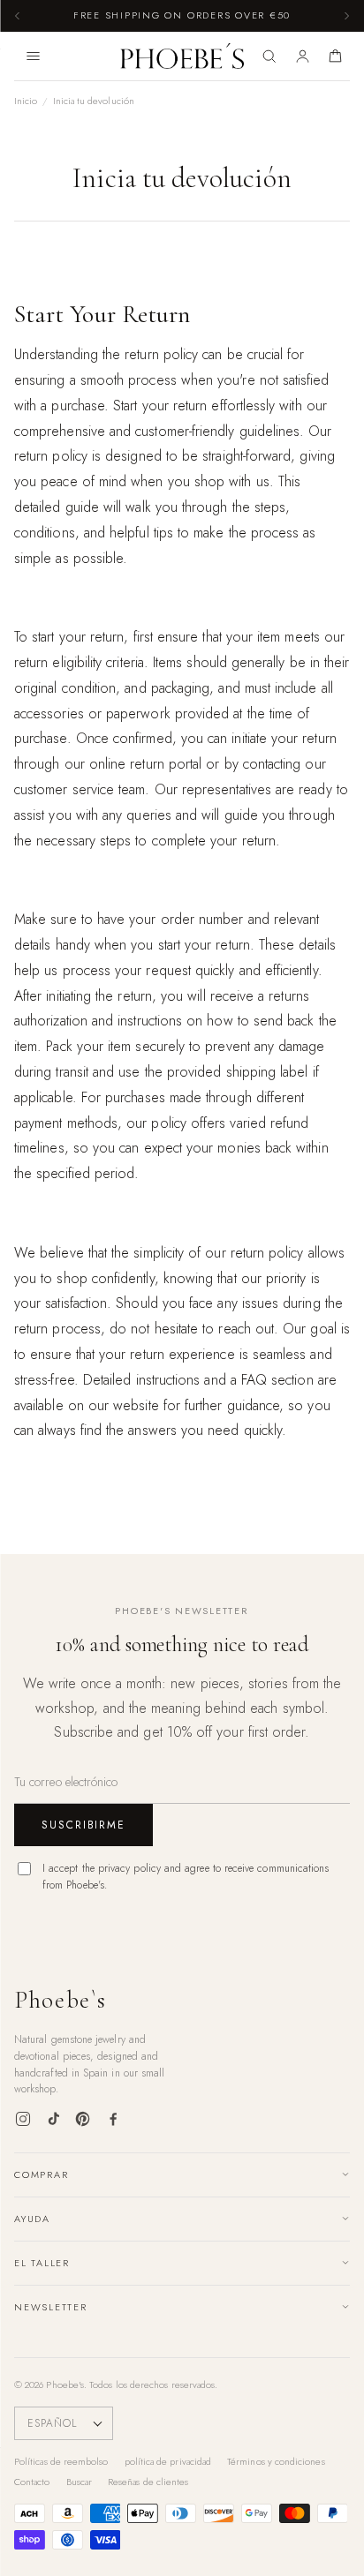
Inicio (26, 101)
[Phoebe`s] (182, 56)
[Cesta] (335, 56)
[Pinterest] (83, 2119)
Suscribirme (83, 1825)
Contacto (32, 2482)
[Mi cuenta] (303, 56)
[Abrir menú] (33, 56)
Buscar (79, 2482)
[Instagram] (23, 2119)
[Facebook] (113, 2119)
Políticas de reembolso (61, 2461)
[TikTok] (53, 2119)
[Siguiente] (346, 16)
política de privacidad (168, 2461)
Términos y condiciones (276, 2461)
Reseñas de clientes (148, 2482)
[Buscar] (269, 56)
